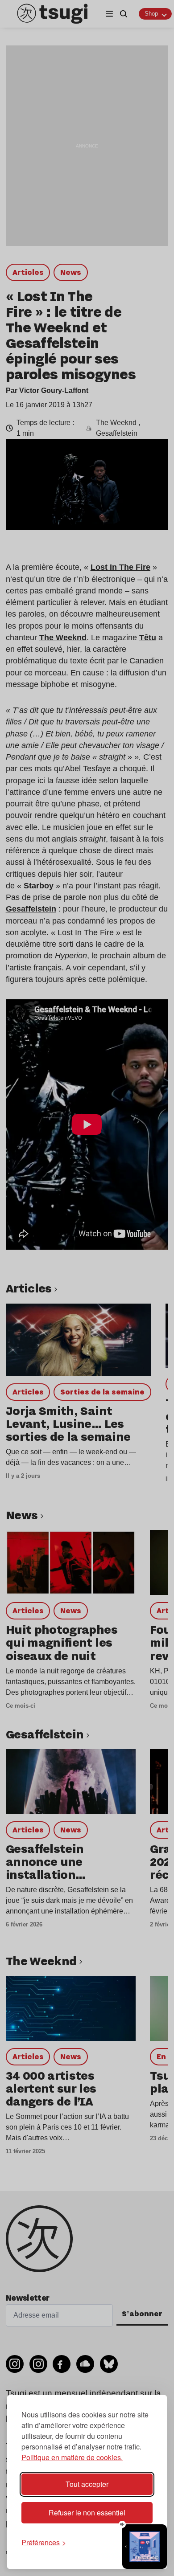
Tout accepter (87, 2484)
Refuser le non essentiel (87, 2513)
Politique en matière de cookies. (72, 2457)
